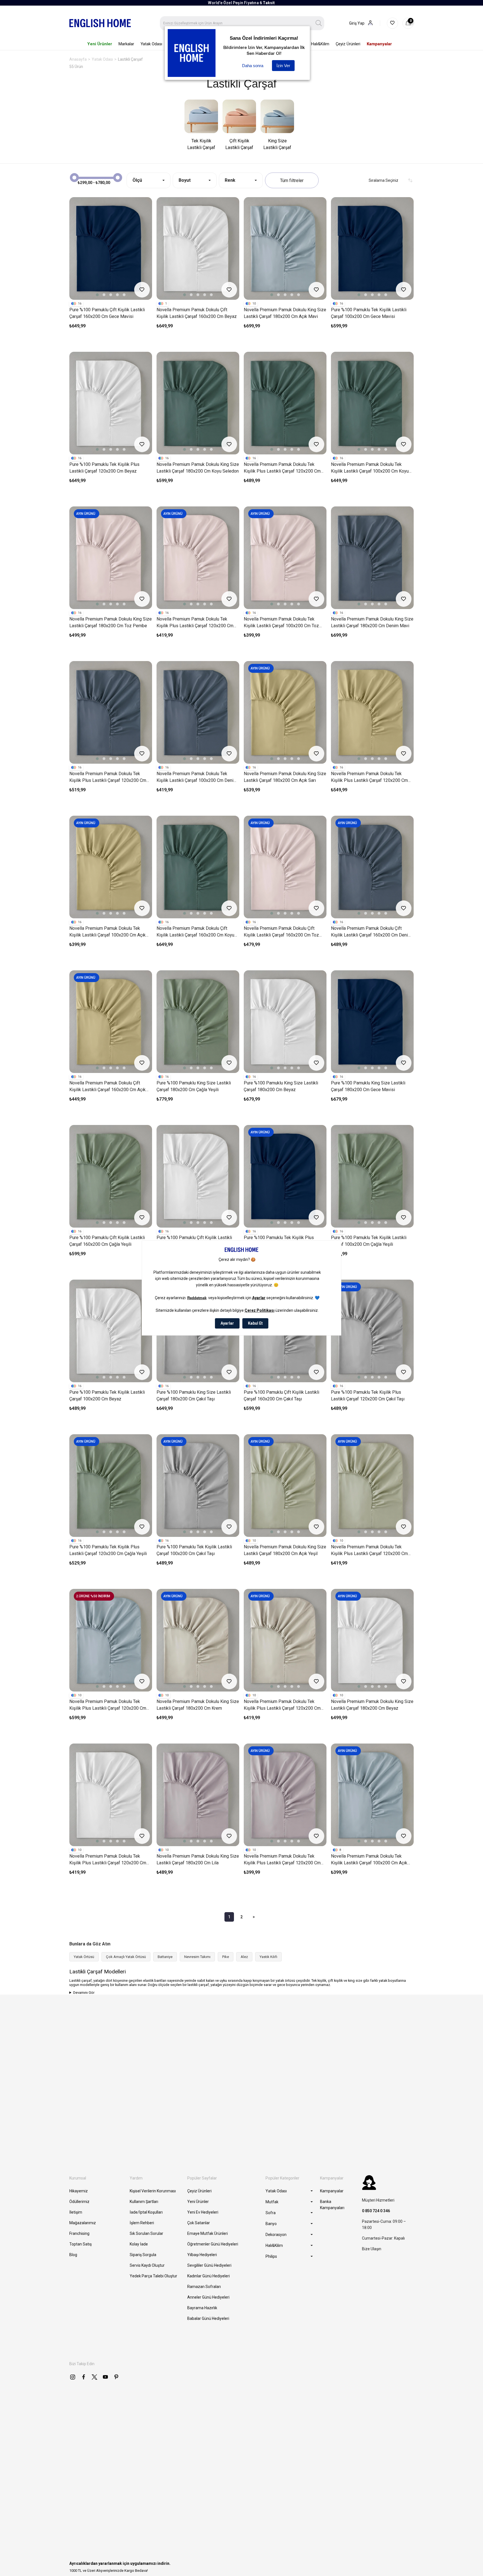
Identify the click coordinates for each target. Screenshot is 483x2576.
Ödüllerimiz (79, 2202)
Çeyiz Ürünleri (199, 2191)
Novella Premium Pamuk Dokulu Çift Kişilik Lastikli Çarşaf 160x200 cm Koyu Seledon (195, 932)
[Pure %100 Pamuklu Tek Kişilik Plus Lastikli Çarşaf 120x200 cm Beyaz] (111, 403)
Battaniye (165, 1957)
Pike (226, 1957)
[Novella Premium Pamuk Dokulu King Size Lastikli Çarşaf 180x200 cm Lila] (198, 1795)
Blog (73, 2255)
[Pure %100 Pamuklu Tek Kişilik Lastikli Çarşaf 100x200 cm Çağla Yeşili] (372, 1176)
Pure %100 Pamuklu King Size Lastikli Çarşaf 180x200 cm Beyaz (281, 1086)
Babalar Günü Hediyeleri (208, 2318)
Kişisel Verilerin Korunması (153, 2191)
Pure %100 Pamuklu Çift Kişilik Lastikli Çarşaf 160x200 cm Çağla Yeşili (107, 1241)
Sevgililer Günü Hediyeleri (209, 2265)
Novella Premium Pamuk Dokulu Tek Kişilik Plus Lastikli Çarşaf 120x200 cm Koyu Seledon (282, 468)
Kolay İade (139, 2244)
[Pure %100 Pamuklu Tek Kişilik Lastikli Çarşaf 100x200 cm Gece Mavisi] (372, 248)
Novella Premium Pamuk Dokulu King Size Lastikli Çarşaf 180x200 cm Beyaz (372, 1705)
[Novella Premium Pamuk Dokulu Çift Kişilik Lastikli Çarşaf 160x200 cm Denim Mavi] (372, 867)
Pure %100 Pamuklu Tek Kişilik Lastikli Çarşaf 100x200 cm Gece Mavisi (369, 313)
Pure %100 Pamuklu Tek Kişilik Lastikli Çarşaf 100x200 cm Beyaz (107, 1396)
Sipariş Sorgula (143, 2255)
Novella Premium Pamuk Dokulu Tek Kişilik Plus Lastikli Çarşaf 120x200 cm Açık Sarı (369, 777)
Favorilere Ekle (142, 290)
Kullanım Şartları (144, 2202)
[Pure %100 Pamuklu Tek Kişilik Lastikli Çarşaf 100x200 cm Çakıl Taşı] (198, 1486)
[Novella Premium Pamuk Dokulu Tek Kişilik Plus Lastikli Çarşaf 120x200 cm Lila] (285, 1795)
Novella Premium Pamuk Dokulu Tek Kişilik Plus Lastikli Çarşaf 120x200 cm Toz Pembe (195, 623)
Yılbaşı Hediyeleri (202, 2255)
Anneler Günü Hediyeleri (208, 2297)
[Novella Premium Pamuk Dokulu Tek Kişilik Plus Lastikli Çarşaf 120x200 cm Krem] (285, 1640)
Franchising (79, 2233)
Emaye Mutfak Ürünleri (208, 2233)
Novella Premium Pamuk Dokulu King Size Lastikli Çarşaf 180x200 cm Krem (198, 1705)
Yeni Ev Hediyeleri (203, 2212)
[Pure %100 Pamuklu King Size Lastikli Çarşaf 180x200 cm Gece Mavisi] (372, 1022)
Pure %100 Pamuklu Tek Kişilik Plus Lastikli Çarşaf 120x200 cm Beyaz (104, 468)
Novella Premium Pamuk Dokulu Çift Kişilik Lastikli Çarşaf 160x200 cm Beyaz (197, 313)
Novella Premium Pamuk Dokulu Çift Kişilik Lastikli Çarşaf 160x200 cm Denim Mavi (371, 932)
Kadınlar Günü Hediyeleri (209, 2276)
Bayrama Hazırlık (202, 2308)
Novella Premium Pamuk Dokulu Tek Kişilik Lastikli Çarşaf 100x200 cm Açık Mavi (369, 1860)
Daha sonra (253, 66)
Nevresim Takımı (197, 1957)
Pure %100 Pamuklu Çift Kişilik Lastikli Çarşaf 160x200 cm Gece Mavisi (107, 313)
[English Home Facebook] (84, 2377)
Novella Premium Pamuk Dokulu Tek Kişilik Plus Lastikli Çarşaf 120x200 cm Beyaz (108, 1860)
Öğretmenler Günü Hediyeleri (213, 2244)
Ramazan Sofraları (204, 2287)
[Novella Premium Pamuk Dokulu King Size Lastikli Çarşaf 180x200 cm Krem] (198, 1640)
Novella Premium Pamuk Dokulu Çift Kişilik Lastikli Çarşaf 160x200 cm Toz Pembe (281, 932)
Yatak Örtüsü (84, 1957)
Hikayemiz (79, 2191)
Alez (244, 1957)
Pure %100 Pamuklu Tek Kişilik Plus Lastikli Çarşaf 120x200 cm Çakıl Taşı (368, 1396)
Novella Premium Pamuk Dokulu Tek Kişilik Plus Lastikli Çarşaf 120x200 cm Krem (282, 1705)
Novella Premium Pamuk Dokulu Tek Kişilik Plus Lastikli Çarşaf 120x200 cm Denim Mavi (108, 777)
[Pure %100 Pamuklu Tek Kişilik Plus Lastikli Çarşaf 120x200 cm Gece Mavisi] (285, 1176)
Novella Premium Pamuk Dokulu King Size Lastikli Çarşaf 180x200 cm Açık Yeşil (285, 1550)
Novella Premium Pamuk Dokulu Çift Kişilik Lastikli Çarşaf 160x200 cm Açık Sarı (107, 1087)
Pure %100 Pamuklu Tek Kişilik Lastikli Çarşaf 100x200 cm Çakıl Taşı (194, 1550)
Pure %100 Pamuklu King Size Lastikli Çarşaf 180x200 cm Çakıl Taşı (194, 1396)
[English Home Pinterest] (116, 2377)
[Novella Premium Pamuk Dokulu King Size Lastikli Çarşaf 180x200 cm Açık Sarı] (285, 712)
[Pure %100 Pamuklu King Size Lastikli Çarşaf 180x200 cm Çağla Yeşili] (198, 1022)
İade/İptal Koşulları (146, 2212)
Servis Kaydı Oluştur (147, 2265)
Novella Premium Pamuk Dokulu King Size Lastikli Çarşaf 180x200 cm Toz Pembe (111, 622)
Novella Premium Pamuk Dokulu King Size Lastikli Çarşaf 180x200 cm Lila (198, 1859)
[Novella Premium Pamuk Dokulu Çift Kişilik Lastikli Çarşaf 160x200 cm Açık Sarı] (111, 1022)
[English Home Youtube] (105, 2377)
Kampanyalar (332, 2191)
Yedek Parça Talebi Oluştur (153, 2276)
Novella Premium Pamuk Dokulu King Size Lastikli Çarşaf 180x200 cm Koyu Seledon (198, 468)
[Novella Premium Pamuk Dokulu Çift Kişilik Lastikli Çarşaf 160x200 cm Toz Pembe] (285, 867)
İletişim (76, 2212)
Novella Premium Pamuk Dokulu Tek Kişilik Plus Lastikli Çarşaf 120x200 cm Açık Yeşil (369, 1551)
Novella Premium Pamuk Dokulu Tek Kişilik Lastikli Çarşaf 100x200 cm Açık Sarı (107, 932)
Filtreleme (292, 180)
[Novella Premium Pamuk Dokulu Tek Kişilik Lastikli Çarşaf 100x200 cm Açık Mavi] (372, 1795)
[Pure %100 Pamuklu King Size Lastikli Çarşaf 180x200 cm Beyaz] (285, 1022)
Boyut (185, 180)
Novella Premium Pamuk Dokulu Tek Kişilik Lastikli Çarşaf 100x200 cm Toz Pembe (281, 623)
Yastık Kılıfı (268, 1957)
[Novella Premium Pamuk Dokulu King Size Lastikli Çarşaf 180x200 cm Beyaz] (372, 1640)
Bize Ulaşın (372, 2249)
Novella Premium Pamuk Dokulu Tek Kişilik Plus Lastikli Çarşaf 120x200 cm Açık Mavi (108, 1705)
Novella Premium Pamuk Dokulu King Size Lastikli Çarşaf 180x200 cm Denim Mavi (372, 622)
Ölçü (137, 180)
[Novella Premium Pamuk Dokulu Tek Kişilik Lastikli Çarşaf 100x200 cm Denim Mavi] (198, 712)
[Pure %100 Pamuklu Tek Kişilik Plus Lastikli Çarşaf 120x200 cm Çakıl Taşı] (372, 1331)
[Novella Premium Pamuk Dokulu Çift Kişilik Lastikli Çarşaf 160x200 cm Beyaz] (198, 248)
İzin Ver (283, 66)
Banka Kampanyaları (332, 2205)
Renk (230, 180)
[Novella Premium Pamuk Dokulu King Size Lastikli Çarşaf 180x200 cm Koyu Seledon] (198, 403)
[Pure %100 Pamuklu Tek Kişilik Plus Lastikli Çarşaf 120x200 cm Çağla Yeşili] (111, 1486)
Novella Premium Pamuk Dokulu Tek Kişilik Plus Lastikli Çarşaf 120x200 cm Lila (282, 1860)
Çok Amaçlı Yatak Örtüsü (126, 1957)
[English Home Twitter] (94, 2377)
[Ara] (319, 23)
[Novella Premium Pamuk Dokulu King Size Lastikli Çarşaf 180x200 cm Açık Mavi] (285, 248)
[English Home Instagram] (73, 2377)
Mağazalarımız (83, 2223)
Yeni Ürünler (198, 2202)
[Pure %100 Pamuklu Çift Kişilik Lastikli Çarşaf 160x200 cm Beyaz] (198, 1176)
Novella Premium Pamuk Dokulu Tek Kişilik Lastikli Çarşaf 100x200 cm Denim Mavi (197, 777)
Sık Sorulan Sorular (146, 2233)
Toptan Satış (80, 2244)
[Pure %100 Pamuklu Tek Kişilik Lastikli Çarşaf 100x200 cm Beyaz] (111, 1331)
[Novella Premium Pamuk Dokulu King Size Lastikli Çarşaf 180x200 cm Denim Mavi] (372, 558)
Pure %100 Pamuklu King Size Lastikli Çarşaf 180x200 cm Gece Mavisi (368, 1086)
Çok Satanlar (199, 2223)
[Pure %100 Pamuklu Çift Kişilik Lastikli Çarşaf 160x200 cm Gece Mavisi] (111, 248)
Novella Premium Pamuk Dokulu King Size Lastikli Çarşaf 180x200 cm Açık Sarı (285, 777)
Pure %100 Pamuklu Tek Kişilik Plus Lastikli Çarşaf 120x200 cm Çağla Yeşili (108, 1550)
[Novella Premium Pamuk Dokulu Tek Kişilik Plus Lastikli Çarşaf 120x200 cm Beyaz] (111, 1795)
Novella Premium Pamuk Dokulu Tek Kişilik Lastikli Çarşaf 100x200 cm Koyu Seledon (370, 468)
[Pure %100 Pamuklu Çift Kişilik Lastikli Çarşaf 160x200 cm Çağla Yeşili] (111, 1176)
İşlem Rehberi (142, 2223)
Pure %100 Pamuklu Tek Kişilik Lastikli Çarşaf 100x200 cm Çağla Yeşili (369, 1241)
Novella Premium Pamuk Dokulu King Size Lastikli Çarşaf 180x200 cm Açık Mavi (285, 313)
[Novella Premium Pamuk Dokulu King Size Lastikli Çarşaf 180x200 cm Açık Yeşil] (285, 1486)
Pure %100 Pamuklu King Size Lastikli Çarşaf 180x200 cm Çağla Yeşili (194, 1086)
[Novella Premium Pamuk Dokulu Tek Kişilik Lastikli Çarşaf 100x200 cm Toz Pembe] (285, 558)
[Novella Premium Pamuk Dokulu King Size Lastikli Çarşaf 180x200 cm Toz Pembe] (111, 558)
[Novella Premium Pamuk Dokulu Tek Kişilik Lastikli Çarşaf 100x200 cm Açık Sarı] (111, 867)
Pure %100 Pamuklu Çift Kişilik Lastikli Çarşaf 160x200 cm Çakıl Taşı (281, 1396)
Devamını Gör (84, 1993)
